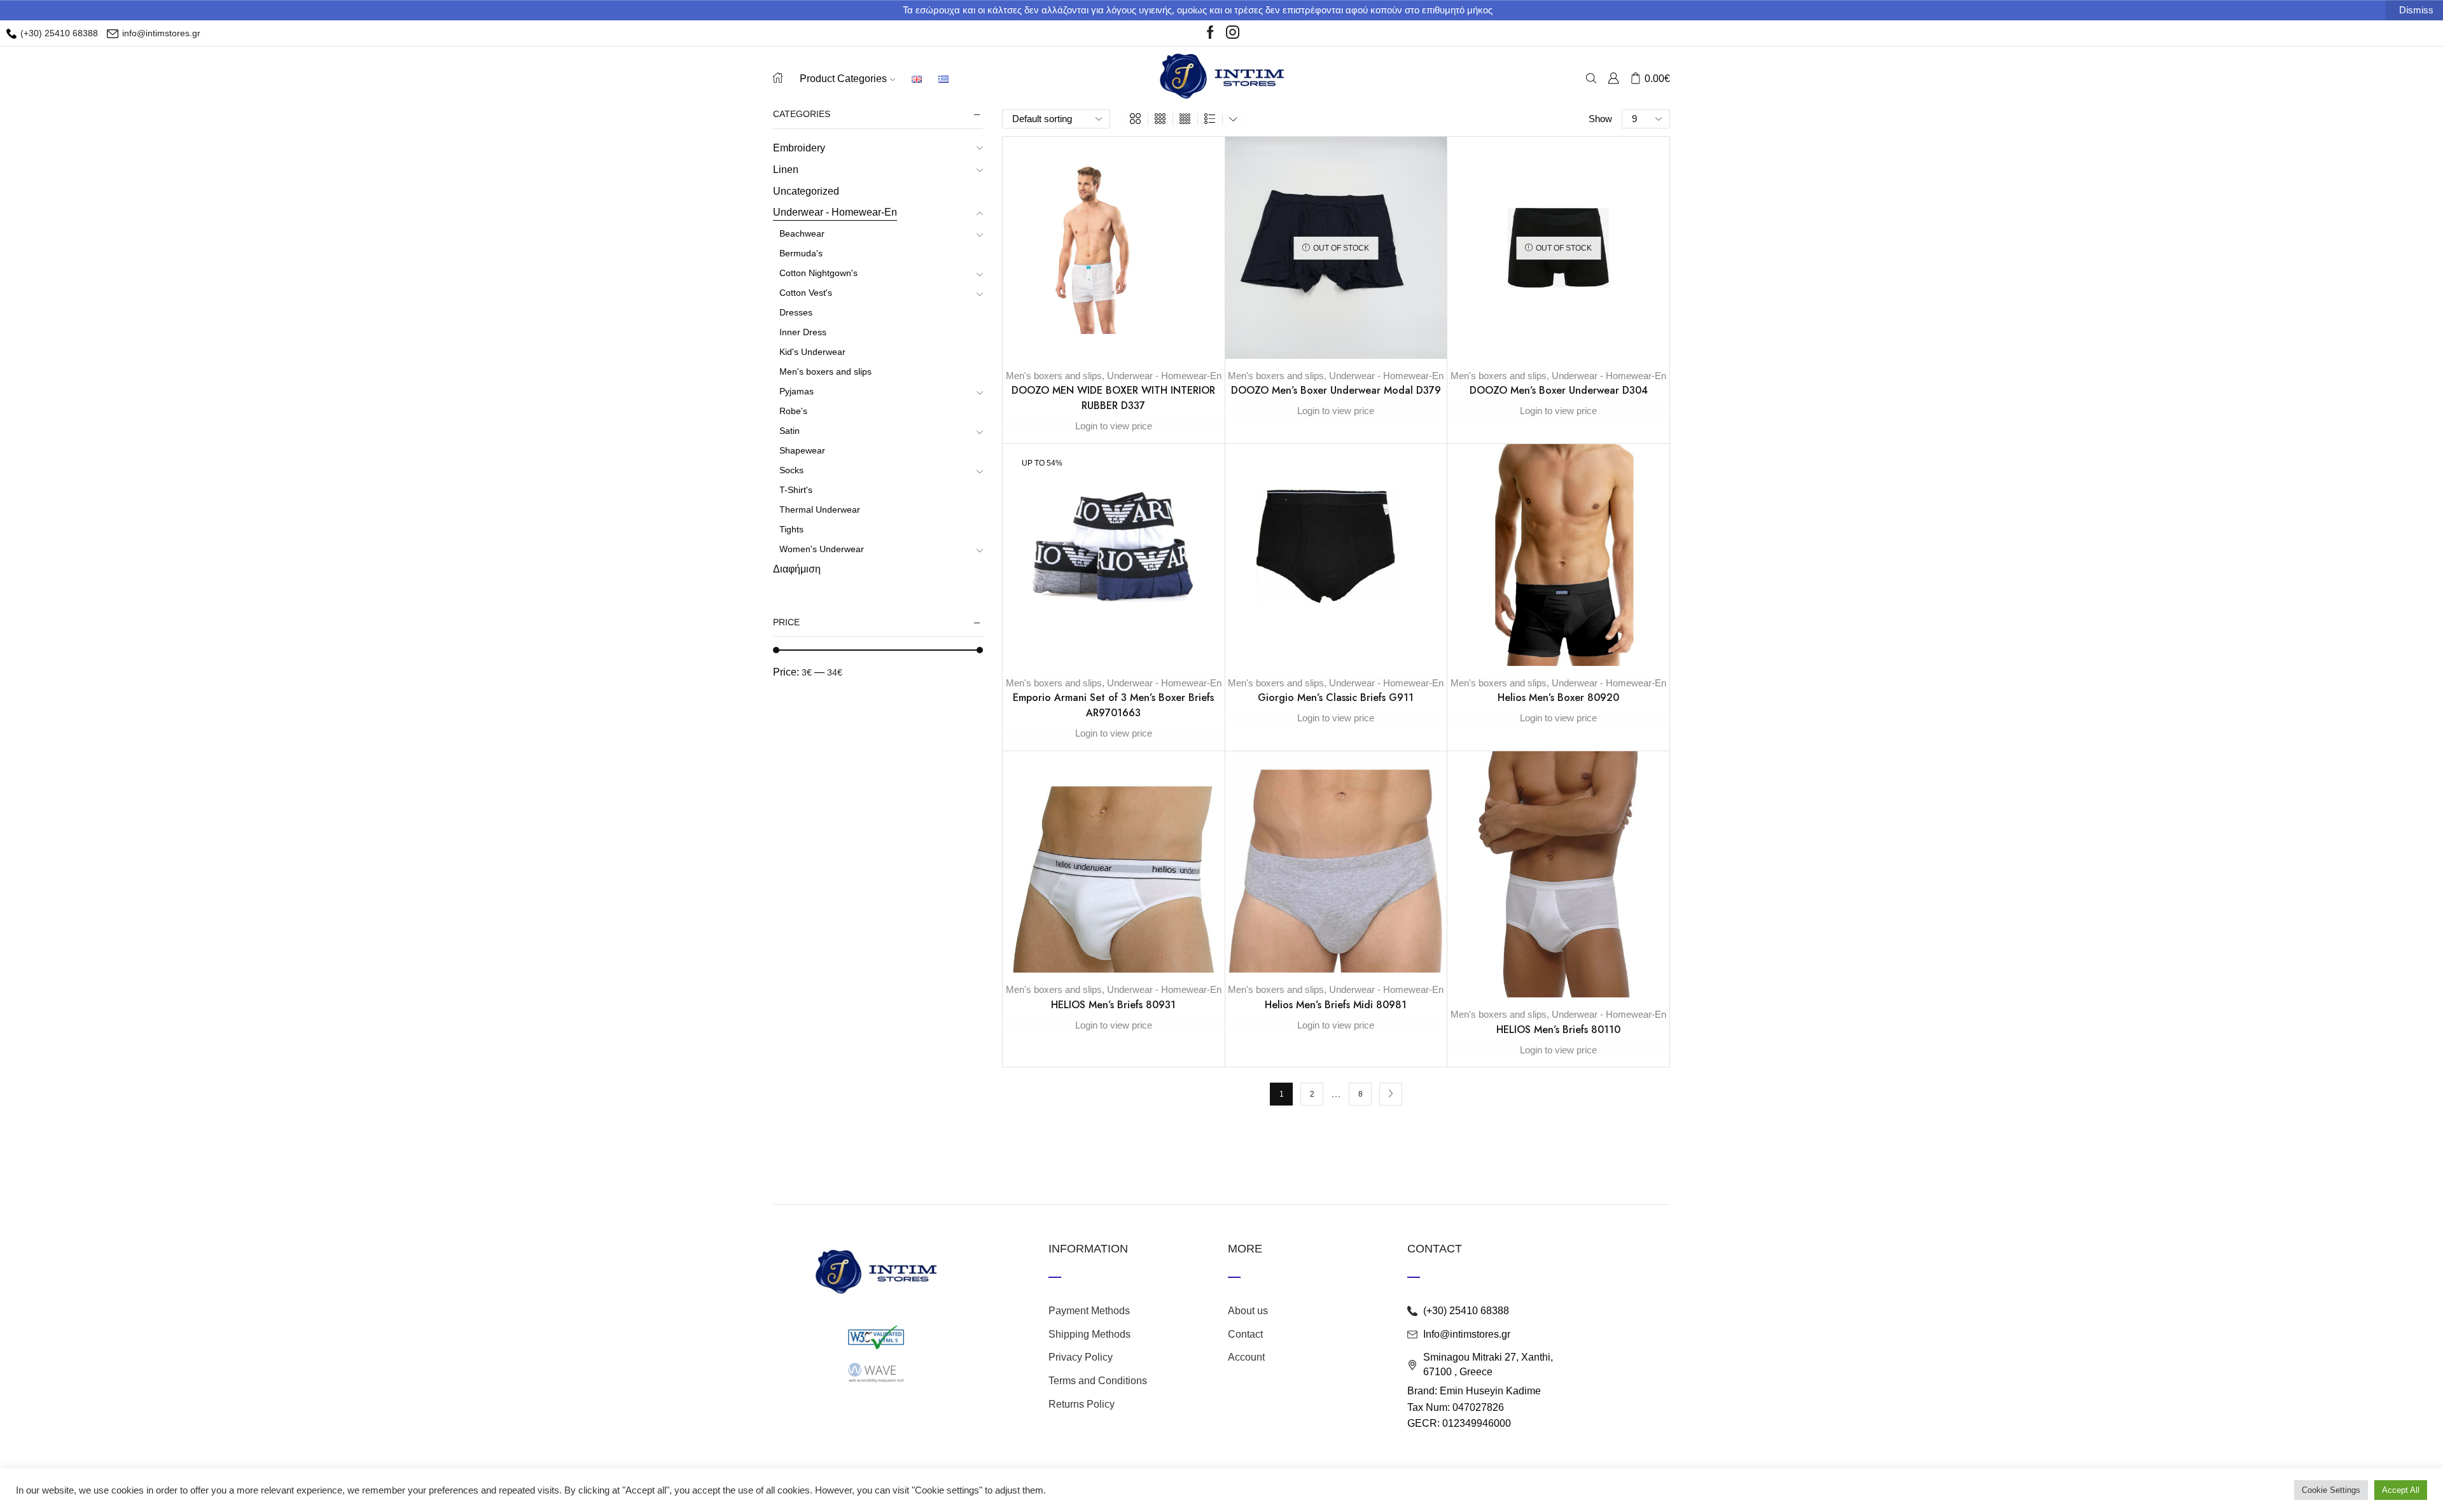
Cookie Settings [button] (2331, 1490)
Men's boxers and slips (1054, 376)
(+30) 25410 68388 (58, 33)
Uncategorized (806, 191)
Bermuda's (801, 253)
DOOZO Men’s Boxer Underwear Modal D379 (1336, 390)
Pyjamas (797, 391)
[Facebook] (1210, 33)
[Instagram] (1233, 33)
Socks (791, 470)
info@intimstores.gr (160, 33)
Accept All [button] (2401, 1490)
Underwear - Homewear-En (1164, 376)
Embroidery (799, 148)
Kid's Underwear (812, 352)
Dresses (796, 312)
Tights (791, 529)
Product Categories (843, 78)
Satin (790, 431)
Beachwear (802, 233)
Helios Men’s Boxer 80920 (1558, 697)
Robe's (793, 411)
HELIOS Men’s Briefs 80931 (1113, 1005)
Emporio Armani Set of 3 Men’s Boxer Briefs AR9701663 (1113, 705)
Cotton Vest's (806, 293)
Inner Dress (803, 332)
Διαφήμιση (797, 569)
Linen (786, 170)
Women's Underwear (822, 549)
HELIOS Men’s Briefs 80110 (1558, 1030)
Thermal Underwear (820, 510)
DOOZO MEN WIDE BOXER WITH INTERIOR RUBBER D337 (1113, 398)
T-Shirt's (796, 490)
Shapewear (802, 450)
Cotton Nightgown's (818, 273)
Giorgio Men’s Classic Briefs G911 (1336, 697)
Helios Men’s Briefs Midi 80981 (1336, 1005)
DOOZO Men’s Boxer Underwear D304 (1559, 390)
